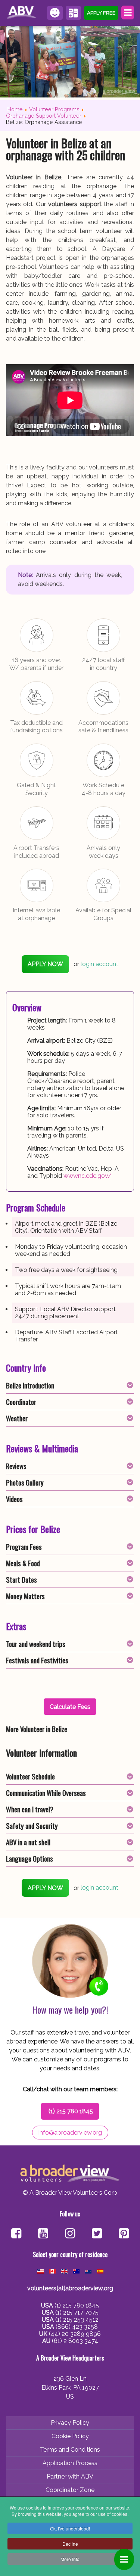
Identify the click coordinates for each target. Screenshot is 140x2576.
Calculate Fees (74, 13)
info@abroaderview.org (70, 2133)
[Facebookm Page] (97, 2234)
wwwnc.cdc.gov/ (88, 1176)
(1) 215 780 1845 (71, 2111)
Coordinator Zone (70, 2490)
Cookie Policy (70, 2436)
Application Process (70, 2463)
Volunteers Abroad (22, 13)
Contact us (55, 13)
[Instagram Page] (70, 2234)
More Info (70, 2559)
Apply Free (101, 13)
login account (99, 964)
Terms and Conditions (70, 2450)
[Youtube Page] (43, 2234)
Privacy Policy (70, 2423)
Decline (70, 2544)
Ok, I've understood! (70, 2528)
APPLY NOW (45, 964)
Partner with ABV (70, 2476)
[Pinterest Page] (124, 2234)
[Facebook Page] (16, 2234)
